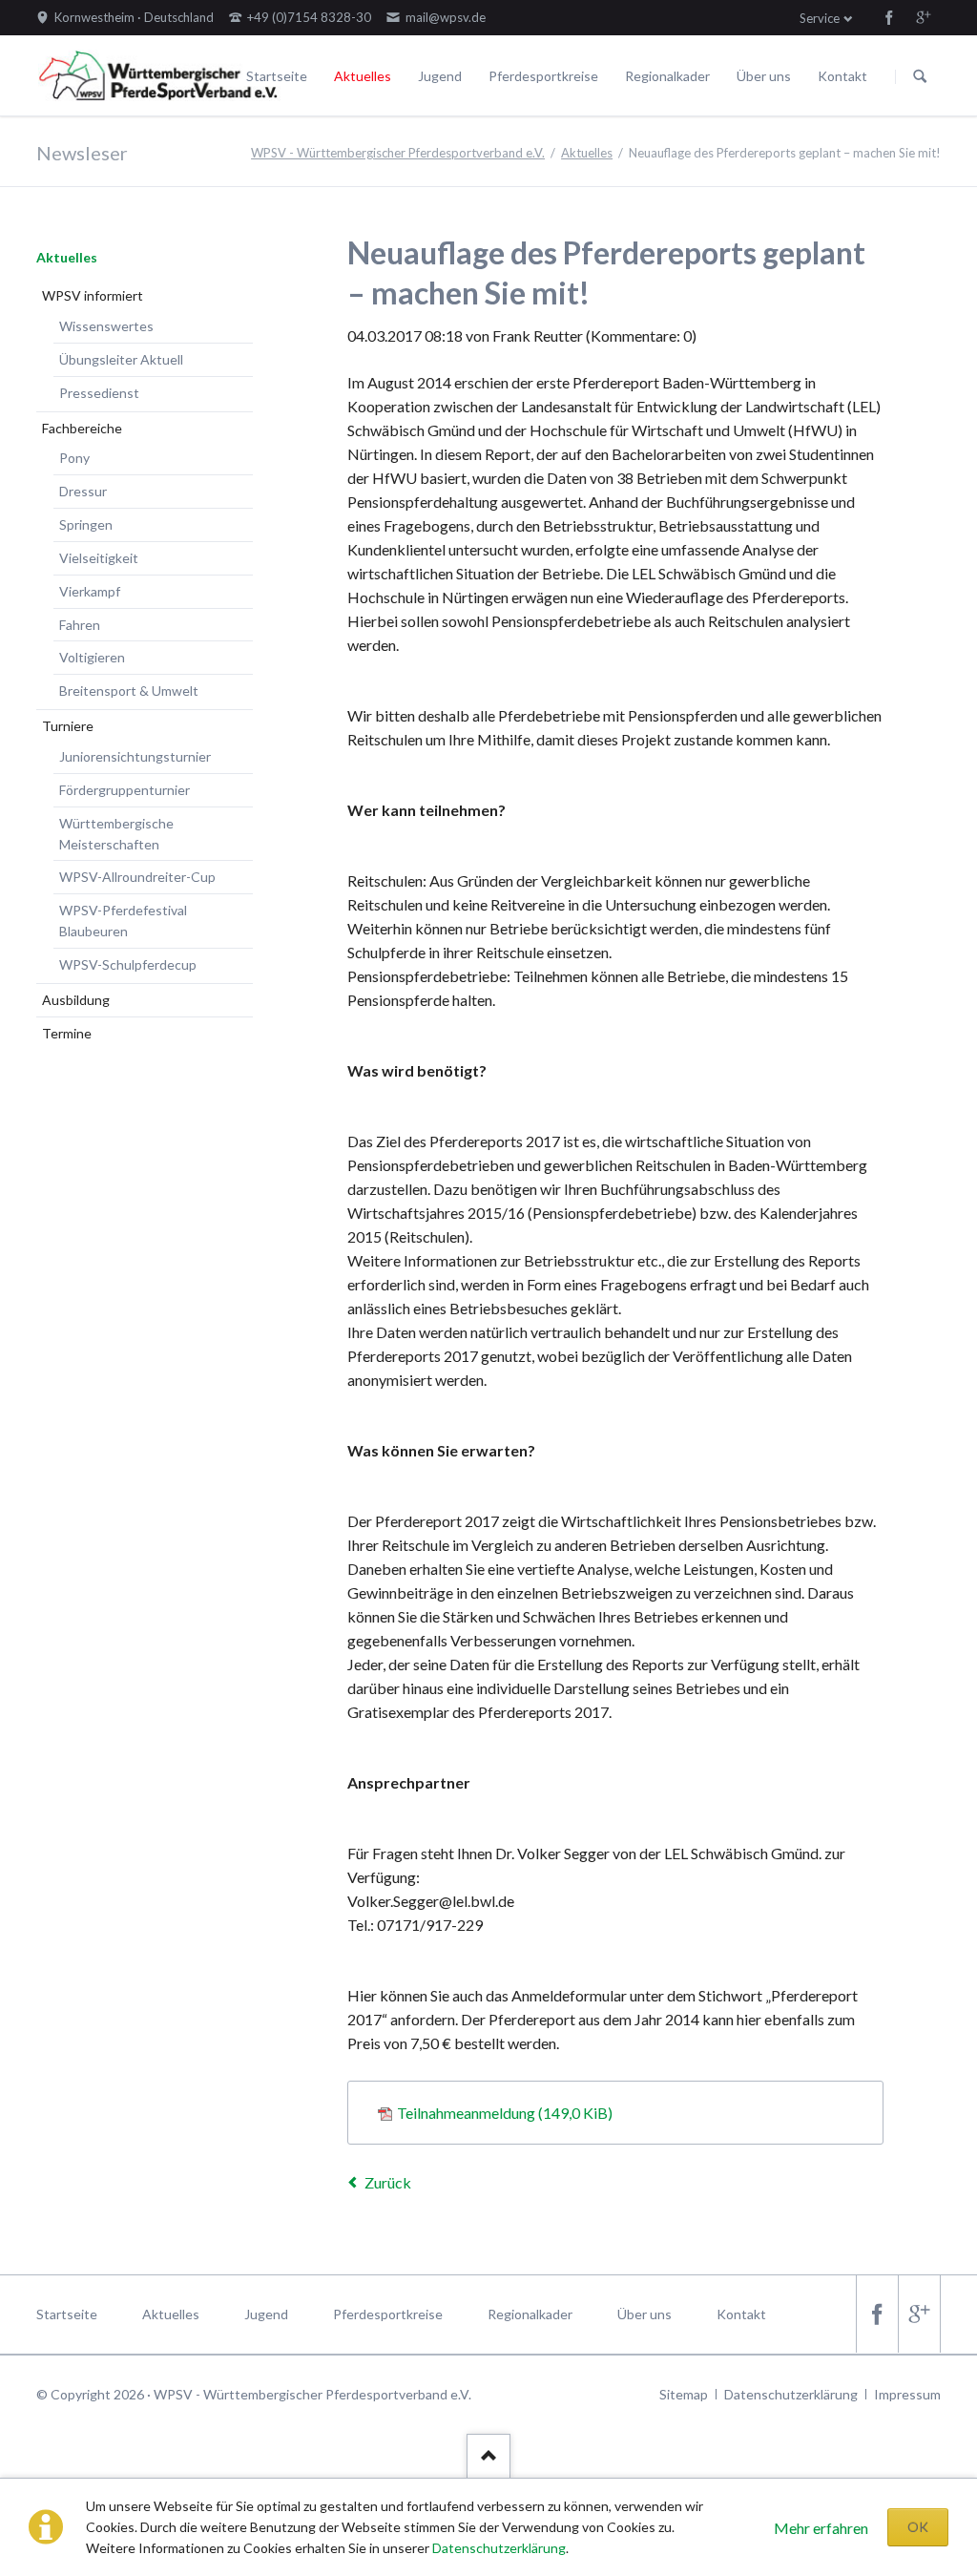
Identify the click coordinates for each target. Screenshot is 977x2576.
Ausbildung (76, 1000)
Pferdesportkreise (543, 76)
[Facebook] (889, 17)
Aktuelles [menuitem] (171, 2314)
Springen (86, 524)
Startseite (277, 76)
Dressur (83, 491)
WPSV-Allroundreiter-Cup (137, 877)
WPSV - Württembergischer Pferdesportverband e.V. (398, 153)
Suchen (920, 76)
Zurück (388, 2182)
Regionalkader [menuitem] (530, 2314)
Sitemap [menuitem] (684, 2394)
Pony (74, 458)
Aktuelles (363, 76)
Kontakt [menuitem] (741, 2314)
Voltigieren (92, 657)
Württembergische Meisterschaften (116, 834)
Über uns (764, 76)
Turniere (68, 726)
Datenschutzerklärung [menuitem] (791, 2394)
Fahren (80, 625)
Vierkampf (90, 591)
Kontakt (842, 76)
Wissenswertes (106, 326)
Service (820, 18)
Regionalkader (667, 76)
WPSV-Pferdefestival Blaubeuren (123, 921)
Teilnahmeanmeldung (505, 2113)
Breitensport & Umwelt (129, 691)
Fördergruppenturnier (125, 790)
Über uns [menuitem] (644, 2314)
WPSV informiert (93, 295)
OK (918, 2527)
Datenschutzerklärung (499, 2548)
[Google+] (924, 17)
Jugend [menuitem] (266, 2314)
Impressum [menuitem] (907, 2394)
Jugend (440, 76)
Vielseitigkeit (99, 558)
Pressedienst (99, 393)
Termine (67, 1033)
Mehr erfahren (821, 2528)
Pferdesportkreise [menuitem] (388, 2314)
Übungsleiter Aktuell (121, 359)
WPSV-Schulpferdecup (128, 964)
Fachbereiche (82, 428)
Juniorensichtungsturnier (135, 756)
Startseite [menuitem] (67, 2314)
